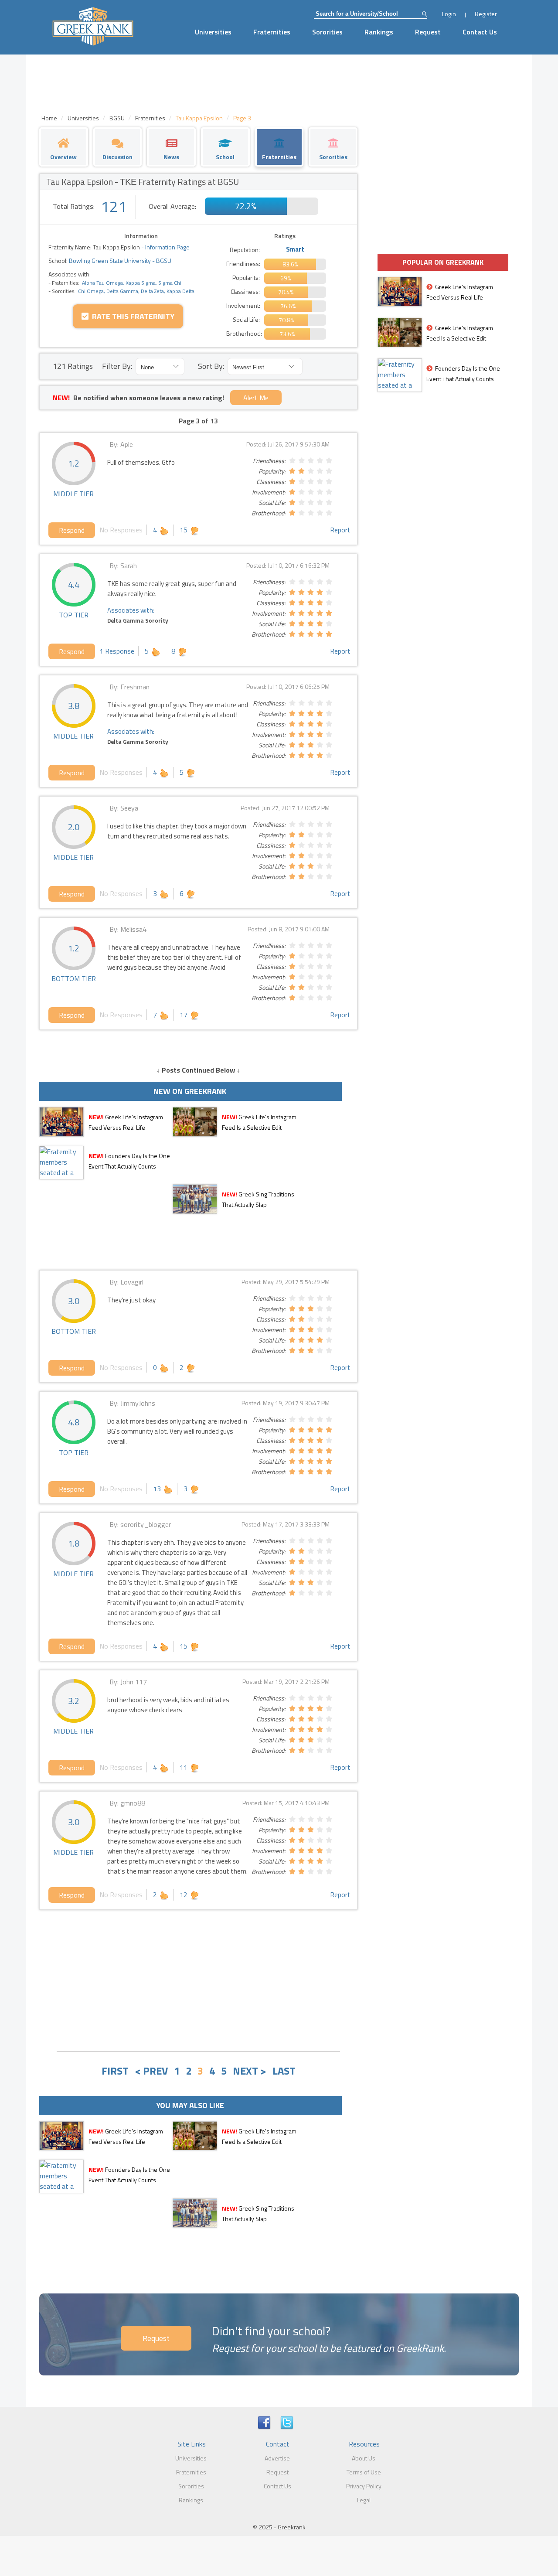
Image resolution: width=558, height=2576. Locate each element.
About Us (364, 2458)
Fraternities (272, 32)
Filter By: (117, 366)
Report (340, 530)
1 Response (117, 651)
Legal (364, 2500)
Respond (72, 530)
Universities (213, 32)
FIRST (115, 2071)
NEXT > (250, 2071)
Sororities (327, 32)
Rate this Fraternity (131, 316)
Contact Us (480, 32)
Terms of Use (364, 2472)
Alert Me (256, 398)
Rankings (379, 32)
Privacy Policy (364, 2486)
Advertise (277, 2458)
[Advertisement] (198, 1980)
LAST (284, 2071)
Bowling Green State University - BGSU (119, 261)
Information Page (167, 247)
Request (428, 32)
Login (449, 14)
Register (486, 14)
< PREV (151, 2071)
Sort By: (211, 366)
